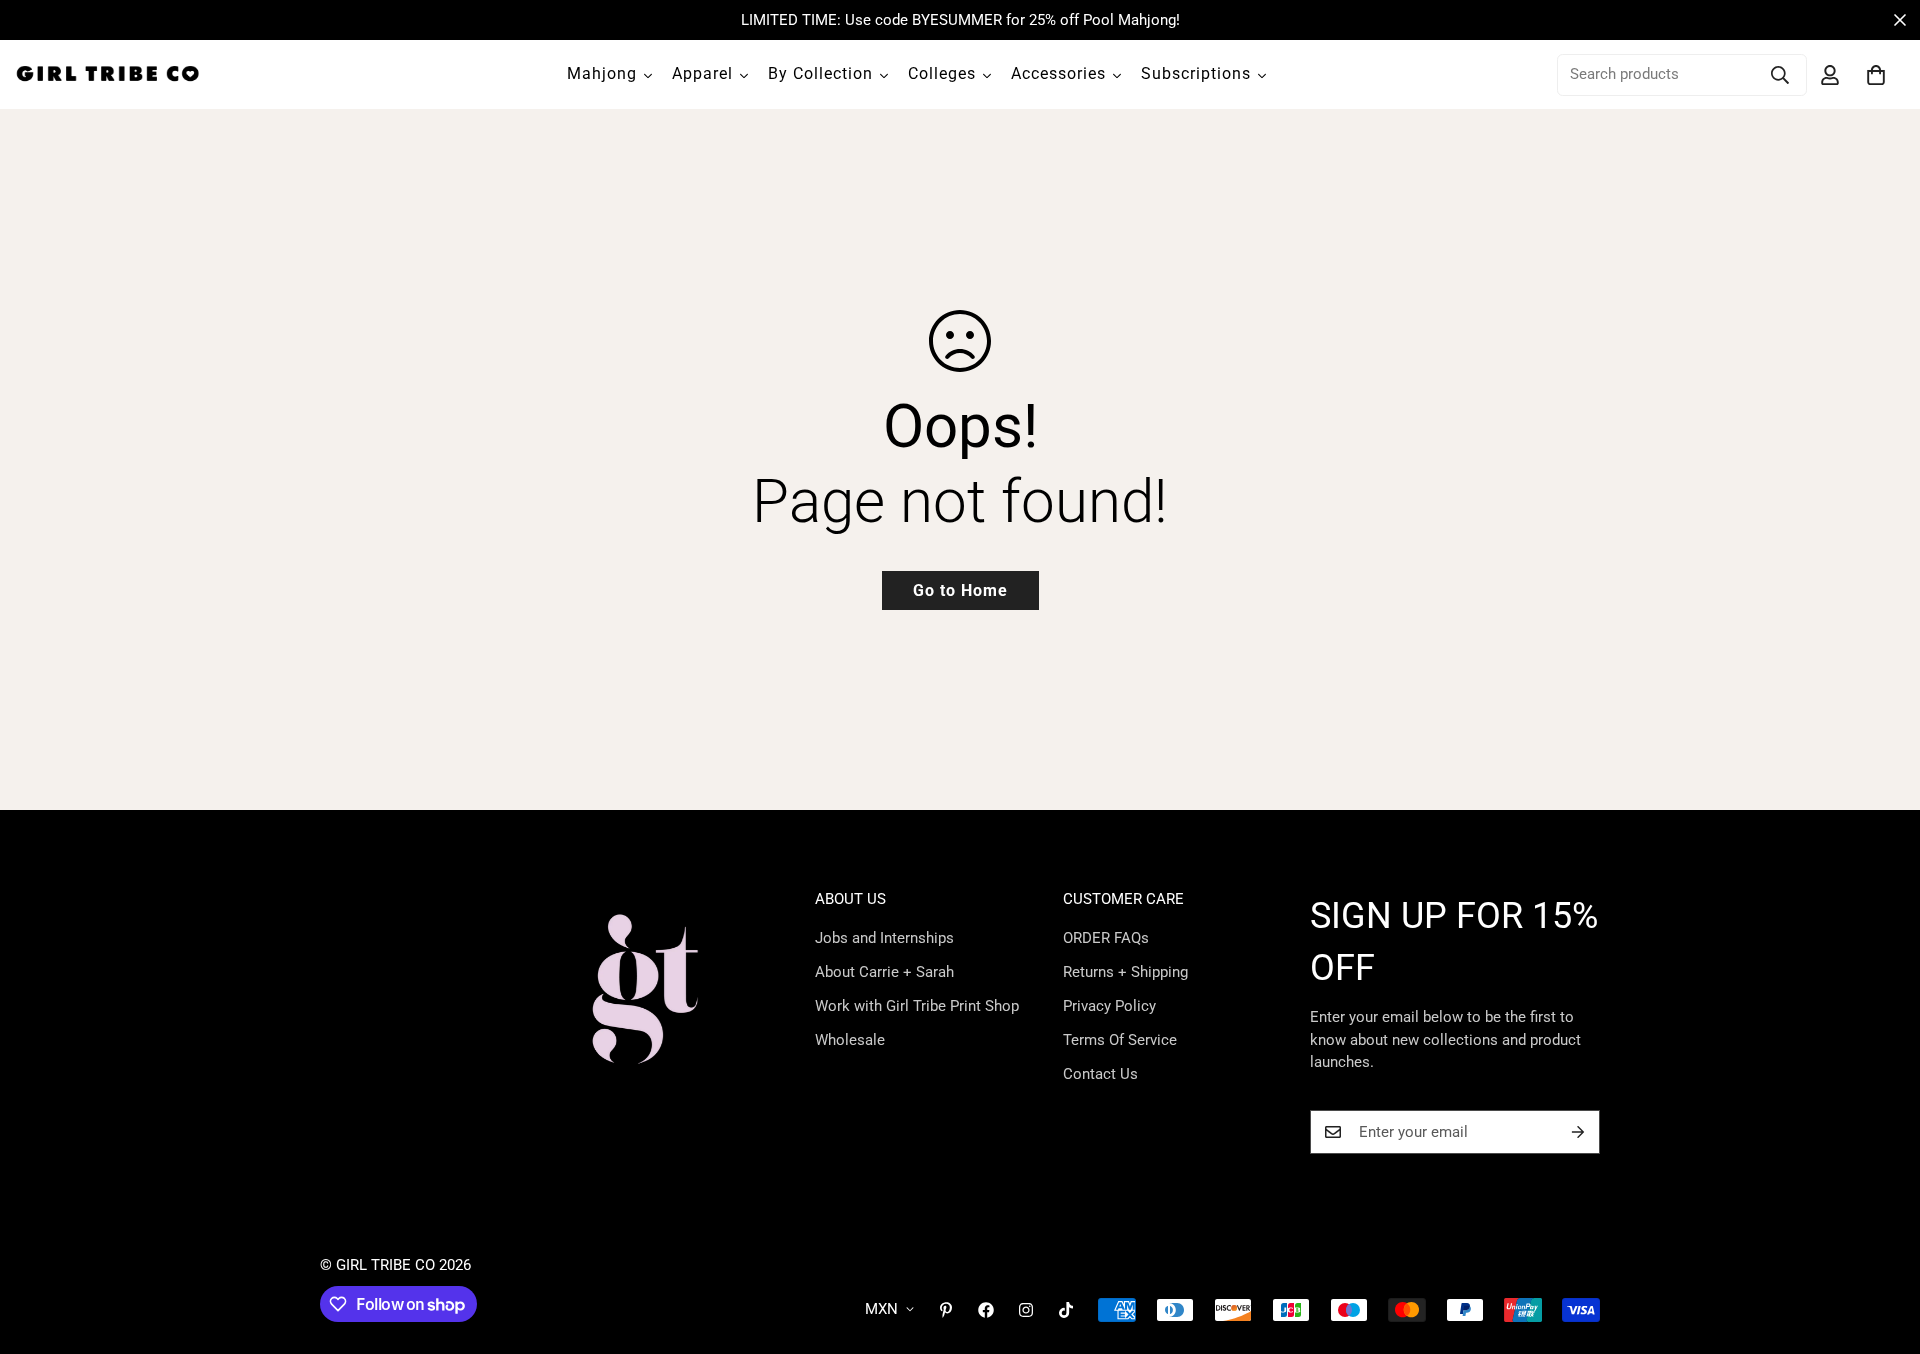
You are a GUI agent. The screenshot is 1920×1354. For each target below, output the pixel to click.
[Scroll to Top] (1881, 1245)
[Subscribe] (1578, 1132)
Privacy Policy (1109, 1006)
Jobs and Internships (884, 938)
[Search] (1780, 75)
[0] (1876, 75)
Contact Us (1100, 1074)
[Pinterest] (946, 1310)
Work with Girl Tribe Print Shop (917, 1006)
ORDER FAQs (1106, 938)
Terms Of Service (1120, 1040)
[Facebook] (986, 1310)
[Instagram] (1026, 1310)
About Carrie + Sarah (884, 972)
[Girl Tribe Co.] (107, 74)
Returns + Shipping (1125, 972)
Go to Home (960, 590)
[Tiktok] (1066, 1310)
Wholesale (850, 1040)
